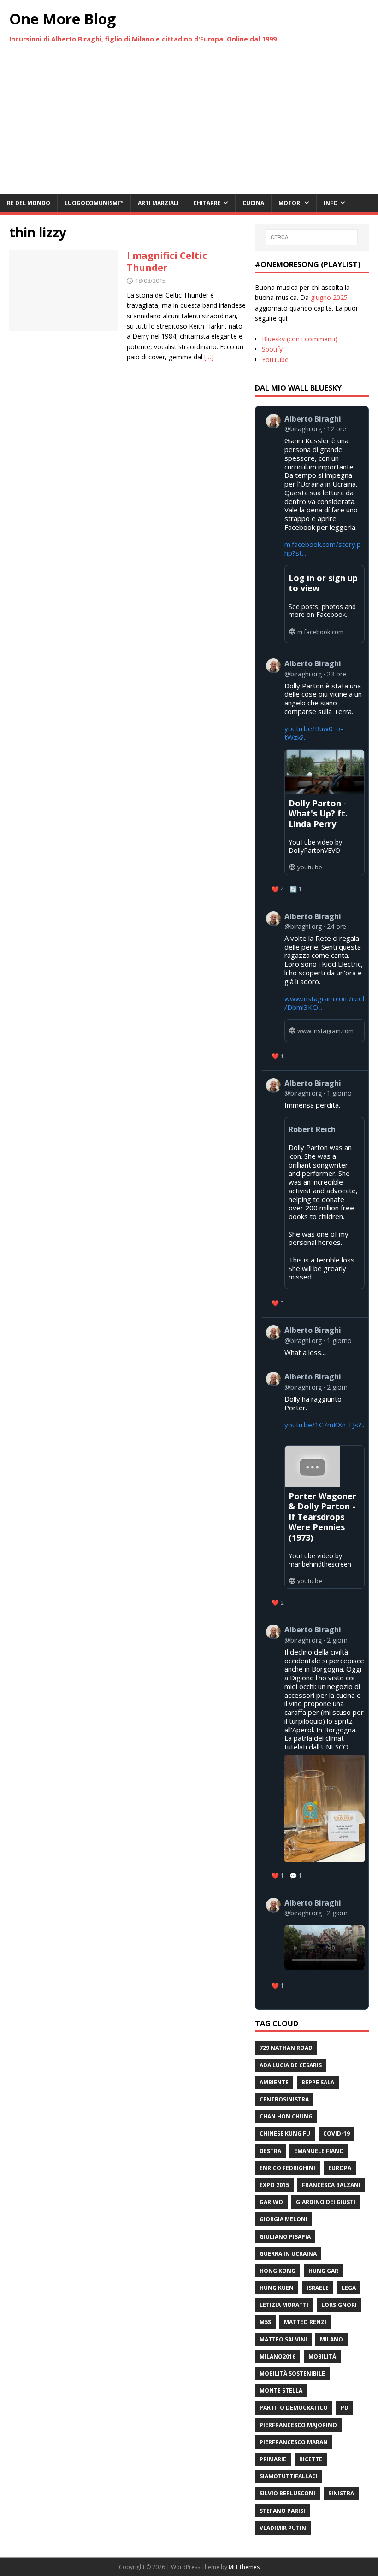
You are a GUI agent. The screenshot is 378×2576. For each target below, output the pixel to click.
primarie (273, 2459)
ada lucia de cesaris (291, 2065)
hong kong (278, 2271)
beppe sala (318, 2082)
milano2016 (278, 2356)
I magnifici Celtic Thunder (167, 261)
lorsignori (339, 2305)
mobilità (322, 2356)
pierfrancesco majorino (298, 2425)
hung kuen (277, 2288)
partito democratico (294, 2408)
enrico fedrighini (287, 2168)
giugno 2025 (329, 297)
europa (340, 2168)
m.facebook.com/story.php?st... (323, 549)
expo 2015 (274, 2185)
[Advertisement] (189, 125)
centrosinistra (284, 2099)
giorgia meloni (283, 2219)
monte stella (281, 2391)
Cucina (253, 203)
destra (270, 2151)
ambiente (274, 2082)
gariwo (271, 2202)
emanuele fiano (319, 2151)
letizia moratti (284, 2305)
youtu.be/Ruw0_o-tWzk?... (314, 733)
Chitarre (207, 203)
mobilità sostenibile (292, 2374)
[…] (209, 357)
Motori (290, 203)
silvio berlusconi (287, 2493)
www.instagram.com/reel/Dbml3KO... (324, 1003)
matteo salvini (283, 2339)
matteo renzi (305, 2322)
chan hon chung (286, 2116)
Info (331, 203)
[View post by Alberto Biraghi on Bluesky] (315, 1945)
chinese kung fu (285, 2133)
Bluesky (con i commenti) (300, 339)
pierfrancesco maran (294, 2442)
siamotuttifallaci (289, 2476)
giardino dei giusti (326, 2202)
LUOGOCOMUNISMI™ (94, 203)
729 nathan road (286, 2048)
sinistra (341, 2493)
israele (318, 2288)
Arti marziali (158, 203)
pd (345, 2408)
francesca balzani (331, 2185)
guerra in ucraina (288, 2254)
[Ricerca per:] (312, 237)
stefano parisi (282, 2511)
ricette (311, 2459)
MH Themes (244, 2567)
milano (331, 2339)
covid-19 (337, 2133)
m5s (265, 2322)
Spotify (272, 349)
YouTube (275, 360)
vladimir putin (283, 2528)
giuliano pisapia (285, 2237)
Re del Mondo (29, 203)
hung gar (323, 2271)
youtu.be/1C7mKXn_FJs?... (324, 1429)
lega (349, 2288)
